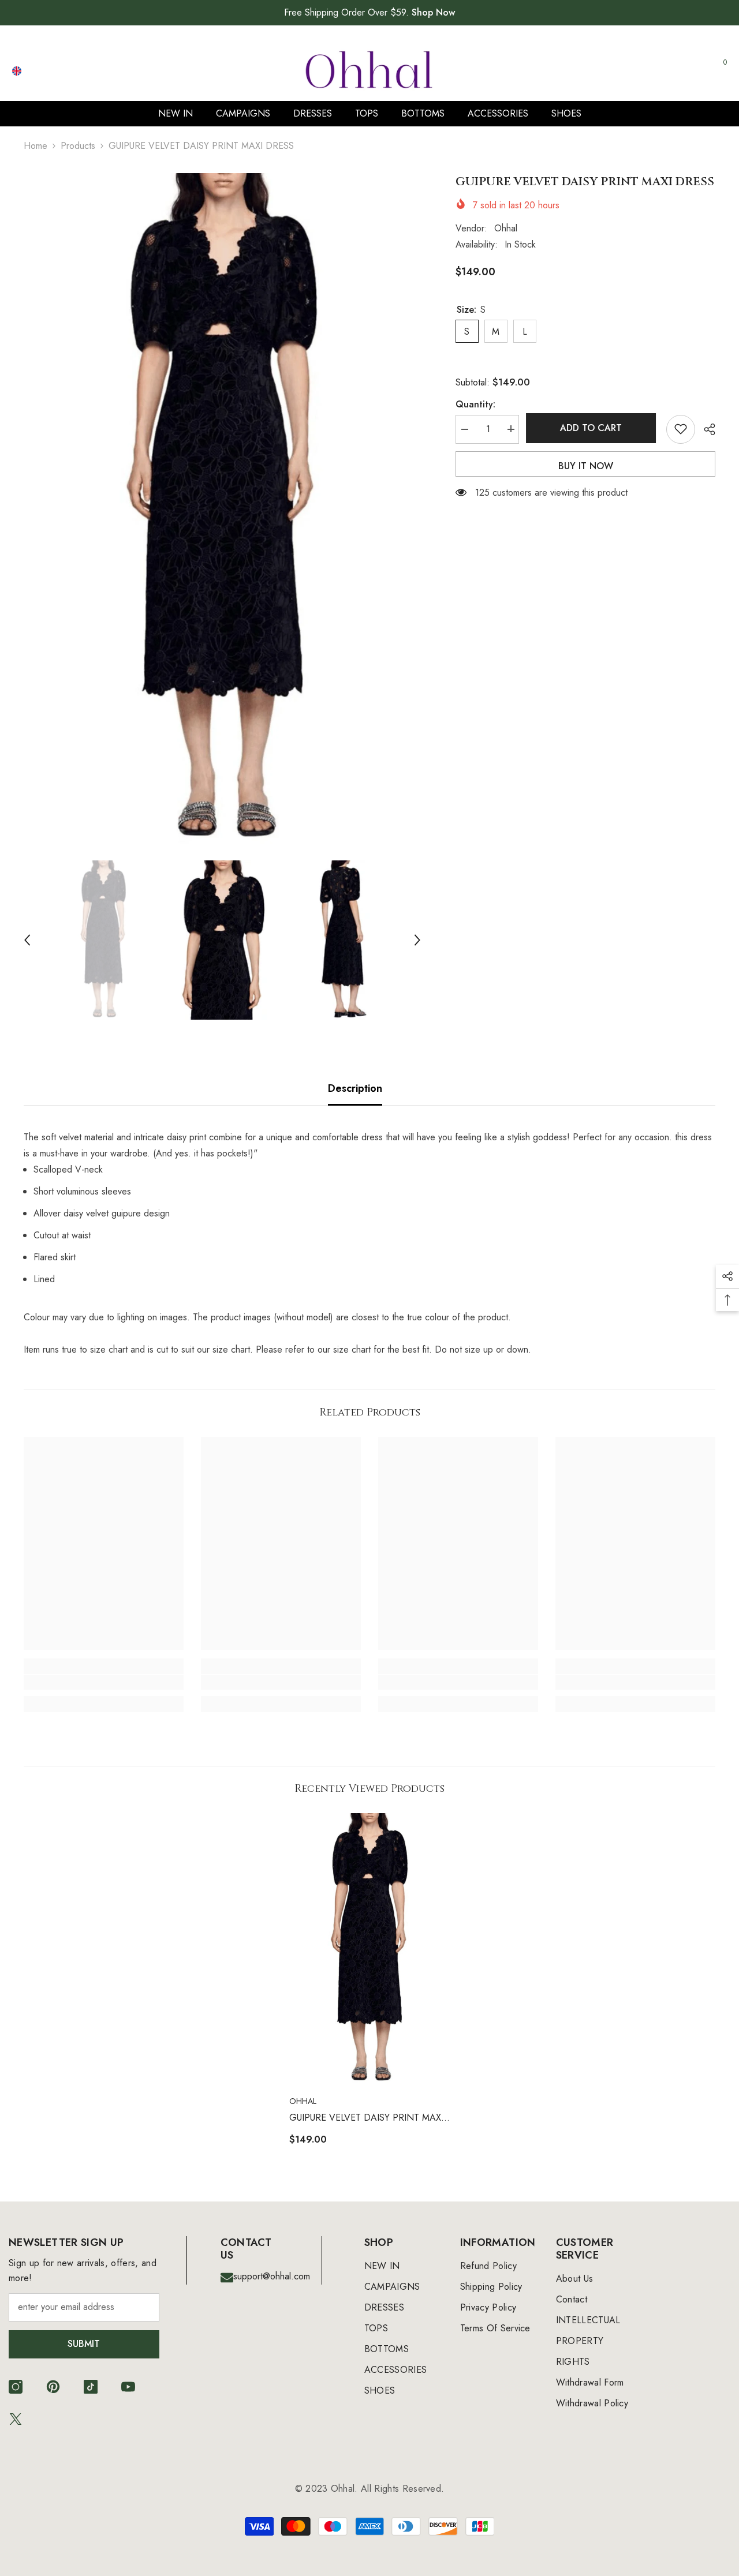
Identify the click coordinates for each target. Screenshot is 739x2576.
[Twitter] (16, 2419)
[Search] (595, 71)
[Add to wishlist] (681, 429)
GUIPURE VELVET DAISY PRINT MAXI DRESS (366, 2118)
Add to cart (593, 428)
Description (355, 1088)
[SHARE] (705, 429)
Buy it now (586, 465)
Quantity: (475, 404)
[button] (27, 940)
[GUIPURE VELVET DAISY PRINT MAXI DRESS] (369, 1949)
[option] (223, 511)
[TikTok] (91, 2387)
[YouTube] (128, 2387)
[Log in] (665, 71)
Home (36, 146)
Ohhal (506, 228)
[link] (104, 1682)
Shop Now (433, 12)
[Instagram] (16, 2387)
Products (78, 146)
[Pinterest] (53, 2387)
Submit (84, 2344)
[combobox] (584, 70)
